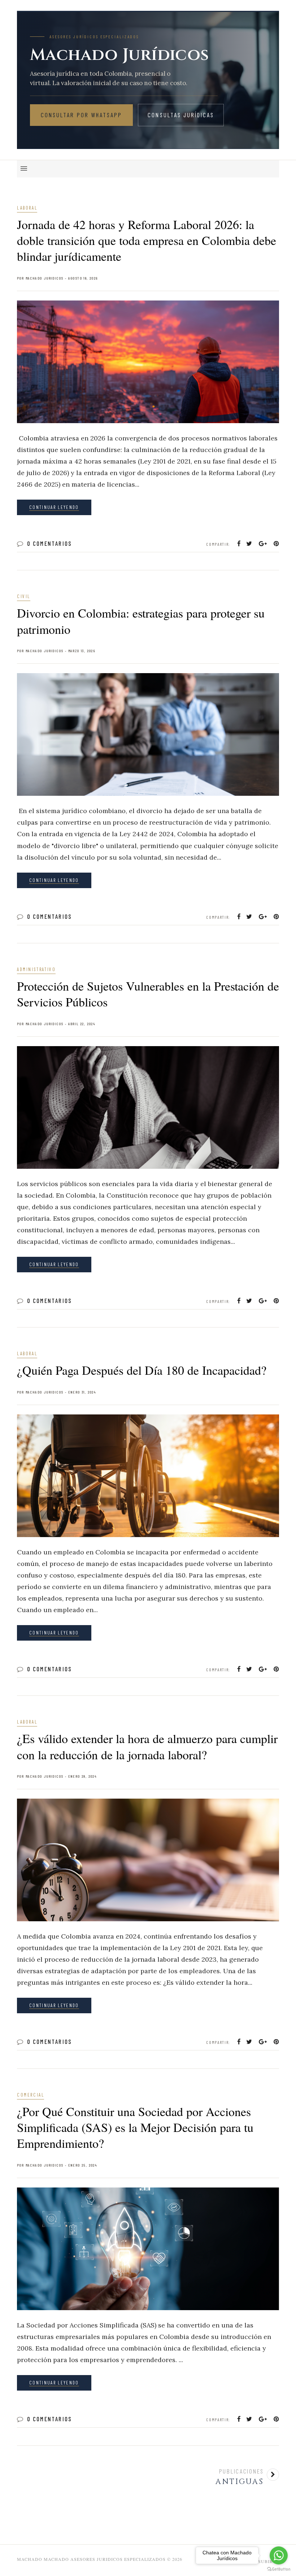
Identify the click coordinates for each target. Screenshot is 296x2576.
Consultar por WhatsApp (81, 115)
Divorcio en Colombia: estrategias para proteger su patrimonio (141, 621)
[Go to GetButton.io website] (279, 2569)
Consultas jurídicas (181, 115)
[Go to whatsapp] (279, 2555)
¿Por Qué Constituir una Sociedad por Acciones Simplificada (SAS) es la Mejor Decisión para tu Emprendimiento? (135, 2127)
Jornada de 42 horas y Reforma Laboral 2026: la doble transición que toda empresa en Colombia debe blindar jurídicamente (147, 240)
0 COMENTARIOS (50, 543)
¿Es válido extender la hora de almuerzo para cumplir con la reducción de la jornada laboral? (147, 1746)
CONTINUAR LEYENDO (54, 507)
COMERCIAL (31, 2095)
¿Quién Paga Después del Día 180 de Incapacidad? (142, 1370)
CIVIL (24, 596)
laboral (27, 208)
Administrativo (36, 969)
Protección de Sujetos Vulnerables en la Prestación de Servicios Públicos (148, 994)
